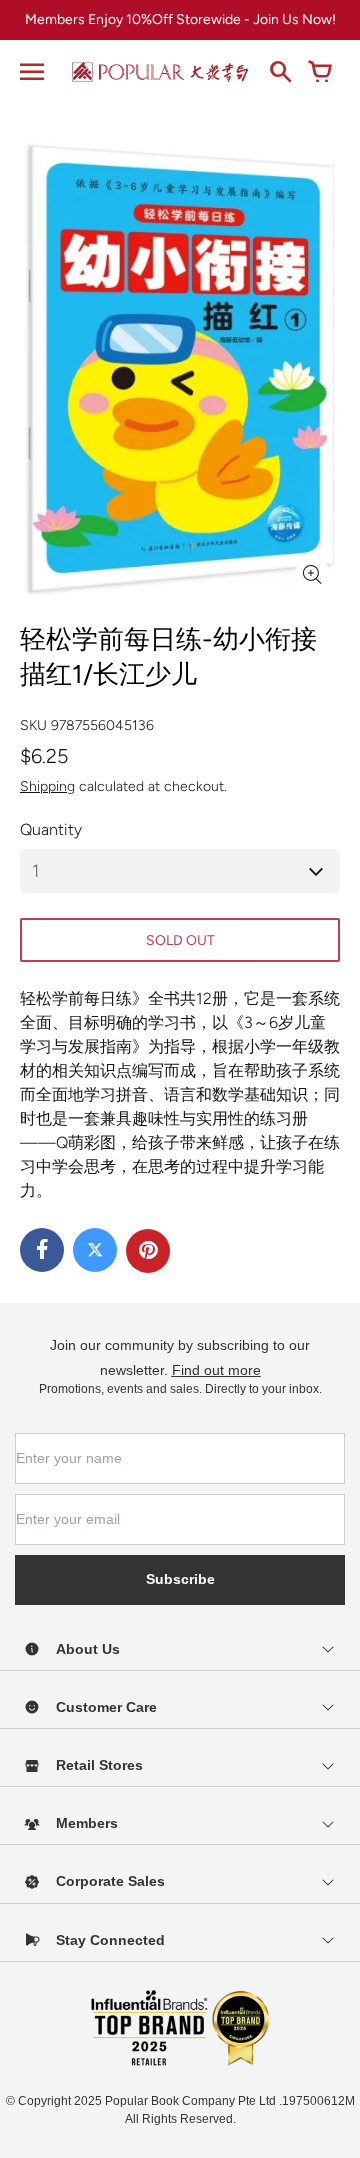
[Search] (280, 72)
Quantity (51, 829)
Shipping (47, 786)
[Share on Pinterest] (148, 1251)
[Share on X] (95, 1250)
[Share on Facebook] (42, 1250)
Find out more (216, 1370)
